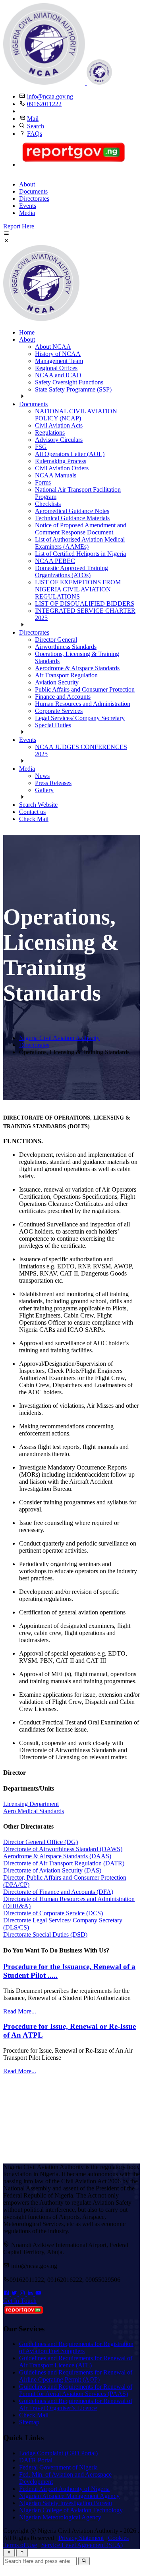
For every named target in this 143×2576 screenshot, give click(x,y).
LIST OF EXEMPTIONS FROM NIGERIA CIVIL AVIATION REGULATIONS (78, 589)
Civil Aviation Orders (62, 468)
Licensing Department (31, 1804)
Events (28, 206)
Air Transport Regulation (66, 675)
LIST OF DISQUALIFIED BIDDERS (85, 604)
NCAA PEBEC (55, 561)
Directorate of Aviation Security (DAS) (52, 1870)
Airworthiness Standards (66, 647)
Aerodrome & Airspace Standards (77, 668)
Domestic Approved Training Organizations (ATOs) (71, 571)
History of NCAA (58, 354)
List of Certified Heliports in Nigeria (80, 554)
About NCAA (53, 347)
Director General (56, 640)
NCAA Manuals (56, 475)
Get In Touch (20, 2301)
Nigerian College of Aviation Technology (71, 2510)
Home (27, 332)
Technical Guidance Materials (72, 518)
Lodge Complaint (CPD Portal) (58, 2453)
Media (27, 213)
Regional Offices (56, 368)
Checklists (48, 504)
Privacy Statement (81, 2538)
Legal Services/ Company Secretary (80, 718)
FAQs (35, 134)
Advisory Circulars (59, 440)
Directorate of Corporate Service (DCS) (53, 1913)
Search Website (38, 805)
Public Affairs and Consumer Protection (85, 689)
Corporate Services (59, 711)
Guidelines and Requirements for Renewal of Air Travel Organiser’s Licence (76, 2404)
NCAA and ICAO (58, 375)
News (42, 776)
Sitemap (29, 2422)
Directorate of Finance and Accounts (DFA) (58, 1892)
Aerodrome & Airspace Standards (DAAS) (57, 1856)
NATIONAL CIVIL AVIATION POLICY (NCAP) (76, 415)
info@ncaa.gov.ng (50, 96)
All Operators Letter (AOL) (70, 454)
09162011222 (44, 104)
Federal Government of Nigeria (58, 2467)
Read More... (20, 2011)
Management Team (59, 361)
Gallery (44, 790)
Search (36, 126)
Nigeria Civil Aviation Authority (59, 1038)
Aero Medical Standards (34, 1811)
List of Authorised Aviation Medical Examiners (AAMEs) (80, 543)
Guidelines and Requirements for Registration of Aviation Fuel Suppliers (76, 2347)
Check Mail (34, 819)
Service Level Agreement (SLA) (82, 2545)
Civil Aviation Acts (59, 425)
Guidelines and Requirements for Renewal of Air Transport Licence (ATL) (76, 2362)
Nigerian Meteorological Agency (60, 2517)
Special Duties (53, 725)
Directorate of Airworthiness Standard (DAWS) (63, 1849)
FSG (41, 447)
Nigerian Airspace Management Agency (69, 2496)
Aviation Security (57, 682)
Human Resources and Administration (83, 704)
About (27, 184)
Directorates (34, 199)
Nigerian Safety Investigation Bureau (66, 2503)
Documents (33, 191)
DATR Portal (36, 2460)
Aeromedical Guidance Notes (72, 511)
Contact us (32, 812)
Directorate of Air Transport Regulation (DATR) (64, 1863)
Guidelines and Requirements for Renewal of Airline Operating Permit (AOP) (76, 2376)
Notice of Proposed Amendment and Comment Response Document (81, 529)
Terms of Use (20, 2545)
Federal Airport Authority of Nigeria (64, 2489)
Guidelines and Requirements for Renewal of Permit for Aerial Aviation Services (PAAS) (76, 2390)
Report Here (19, 226)
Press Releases (53, 783)
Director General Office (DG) (41, 1842)
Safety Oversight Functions (69, 382)
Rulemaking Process (61, 461)
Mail (33, 119)
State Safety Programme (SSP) (73, 389)
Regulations (50, 433)
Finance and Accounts (63, 697)
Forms (43, 482)
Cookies (118, 2538)
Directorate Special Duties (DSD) (45, 1934)
